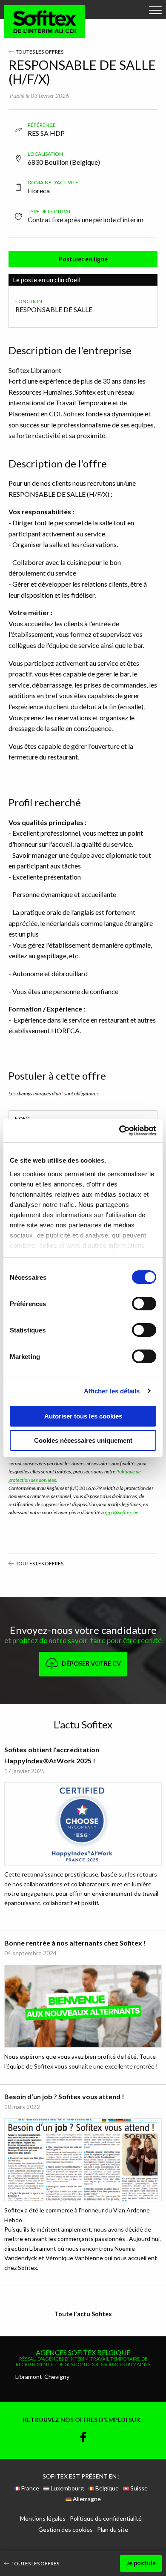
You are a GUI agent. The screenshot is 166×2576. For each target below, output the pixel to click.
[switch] (144, 1304)
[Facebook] (83, 2438)
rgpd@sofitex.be (122, 1512)
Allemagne (86, 2499)
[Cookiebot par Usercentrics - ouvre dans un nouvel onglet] (119, 1131)
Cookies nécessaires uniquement (83, 1440)
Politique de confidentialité (106, 2519)
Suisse (138, 2488)
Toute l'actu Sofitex (83, 2314)
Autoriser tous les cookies (83, 1416)
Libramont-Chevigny (42, 2377)
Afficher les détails (112, 1391)
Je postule (141, 2563)
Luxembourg (67, 2488)
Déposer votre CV (91, 1663)
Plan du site (113, 2530)
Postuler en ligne (83, 259)
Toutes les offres (39, 52)
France (30, 2488)
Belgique (106, 2488)
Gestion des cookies (66, 2530)
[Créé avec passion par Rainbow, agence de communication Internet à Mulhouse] (83, 2545)
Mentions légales (43, 2519)
